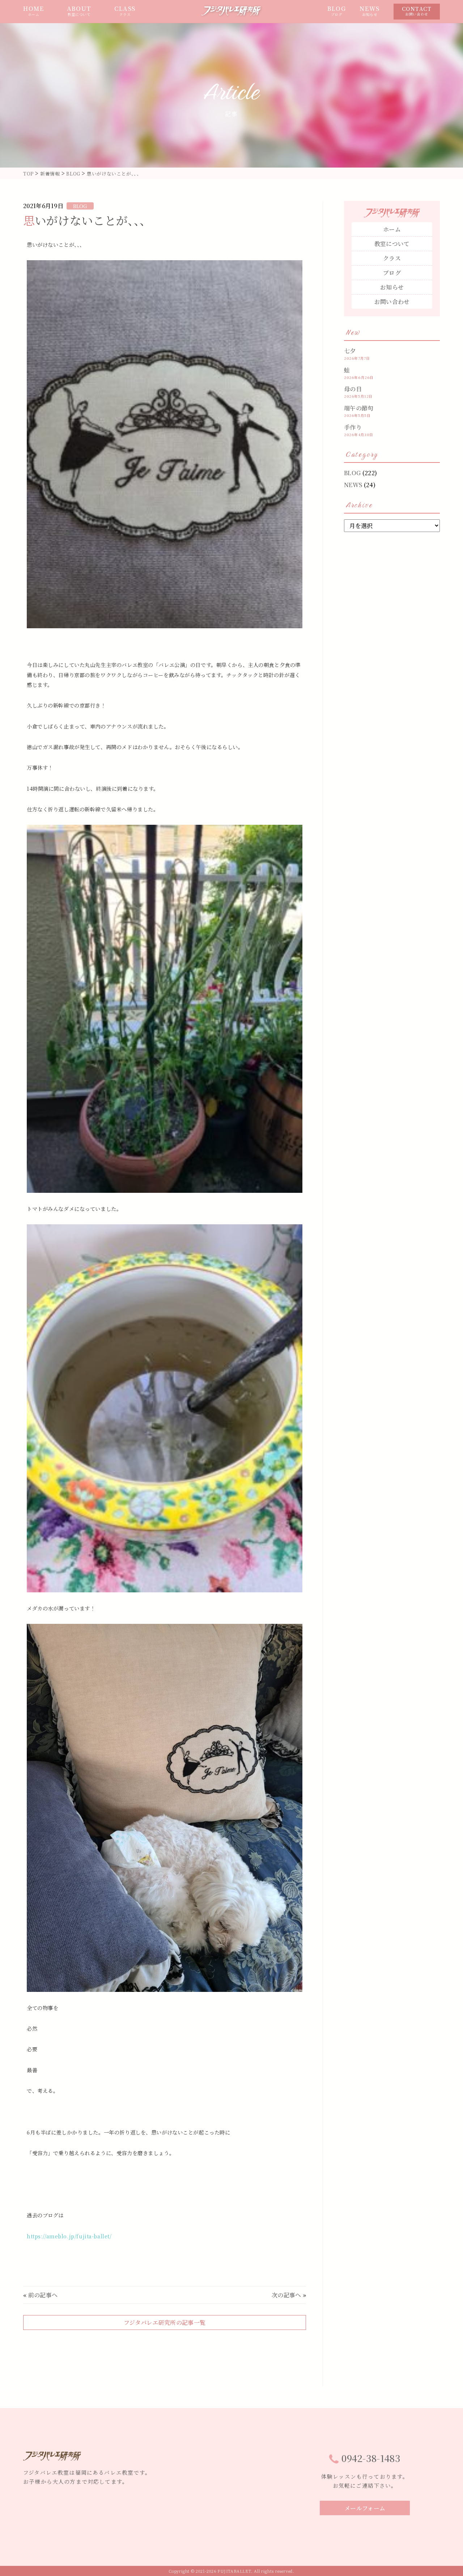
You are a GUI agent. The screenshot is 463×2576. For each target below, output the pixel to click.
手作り (353, 427)
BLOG (337, 11)
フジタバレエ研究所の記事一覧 (165, 2322)
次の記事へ (286, 2295)
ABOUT (79, 11)
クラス (392, 258)
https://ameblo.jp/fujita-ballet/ (69, 2236)
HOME (33, 11)
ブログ (392, 273)
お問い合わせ (392, 302)
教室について (392, 244)
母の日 (353, 389)
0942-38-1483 (371, 2458)
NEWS (369, 11)
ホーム (392, 229)
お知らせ (392, 287)
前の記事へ (43, 2295)
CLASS (125, 11)
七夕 (350, 351)
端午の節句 (359, 408)
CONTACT (417, 11)
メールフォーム (365, 2508)
